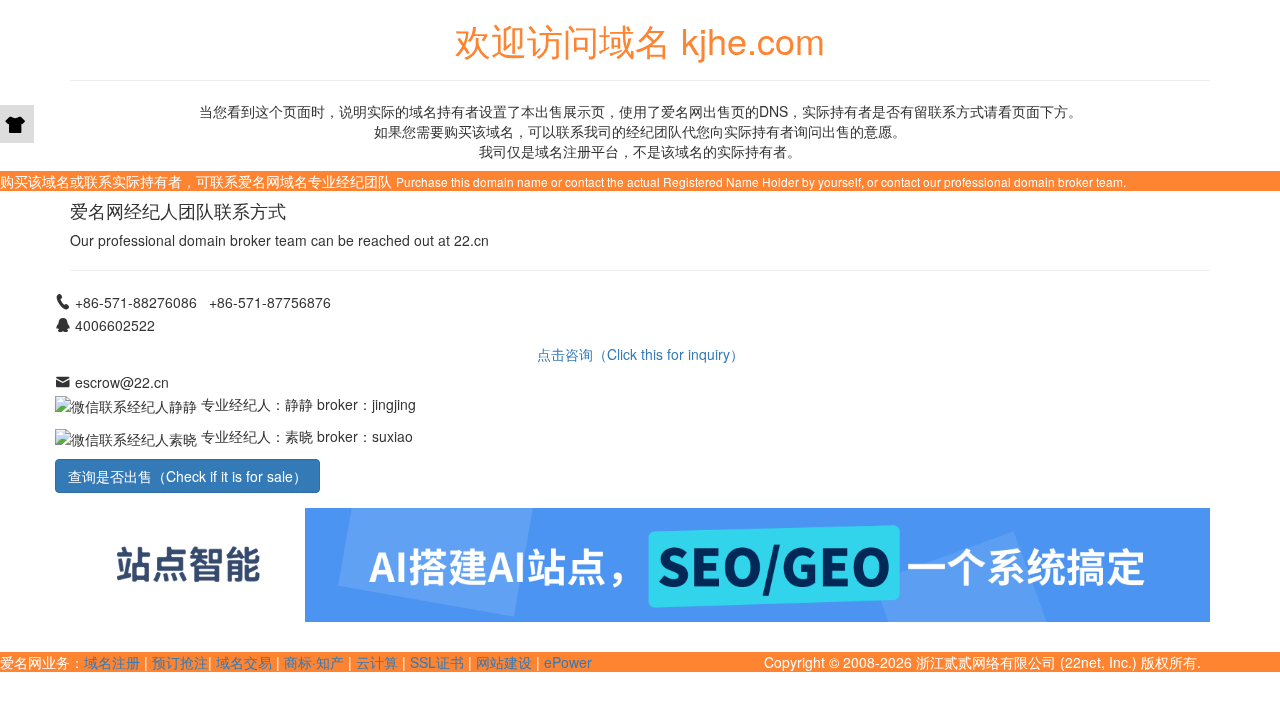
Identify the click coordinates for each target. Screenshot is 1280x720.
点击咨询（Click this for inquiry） (640, 354)
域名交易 (244, 662)
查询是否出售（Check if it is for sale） (187, 476)
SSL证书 (437, 662)
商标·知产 (314, 662)
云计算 (377, 662)
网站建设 (504, 662)
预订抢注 (180, 662)
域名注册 (112, 662)
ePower (568, 662)
